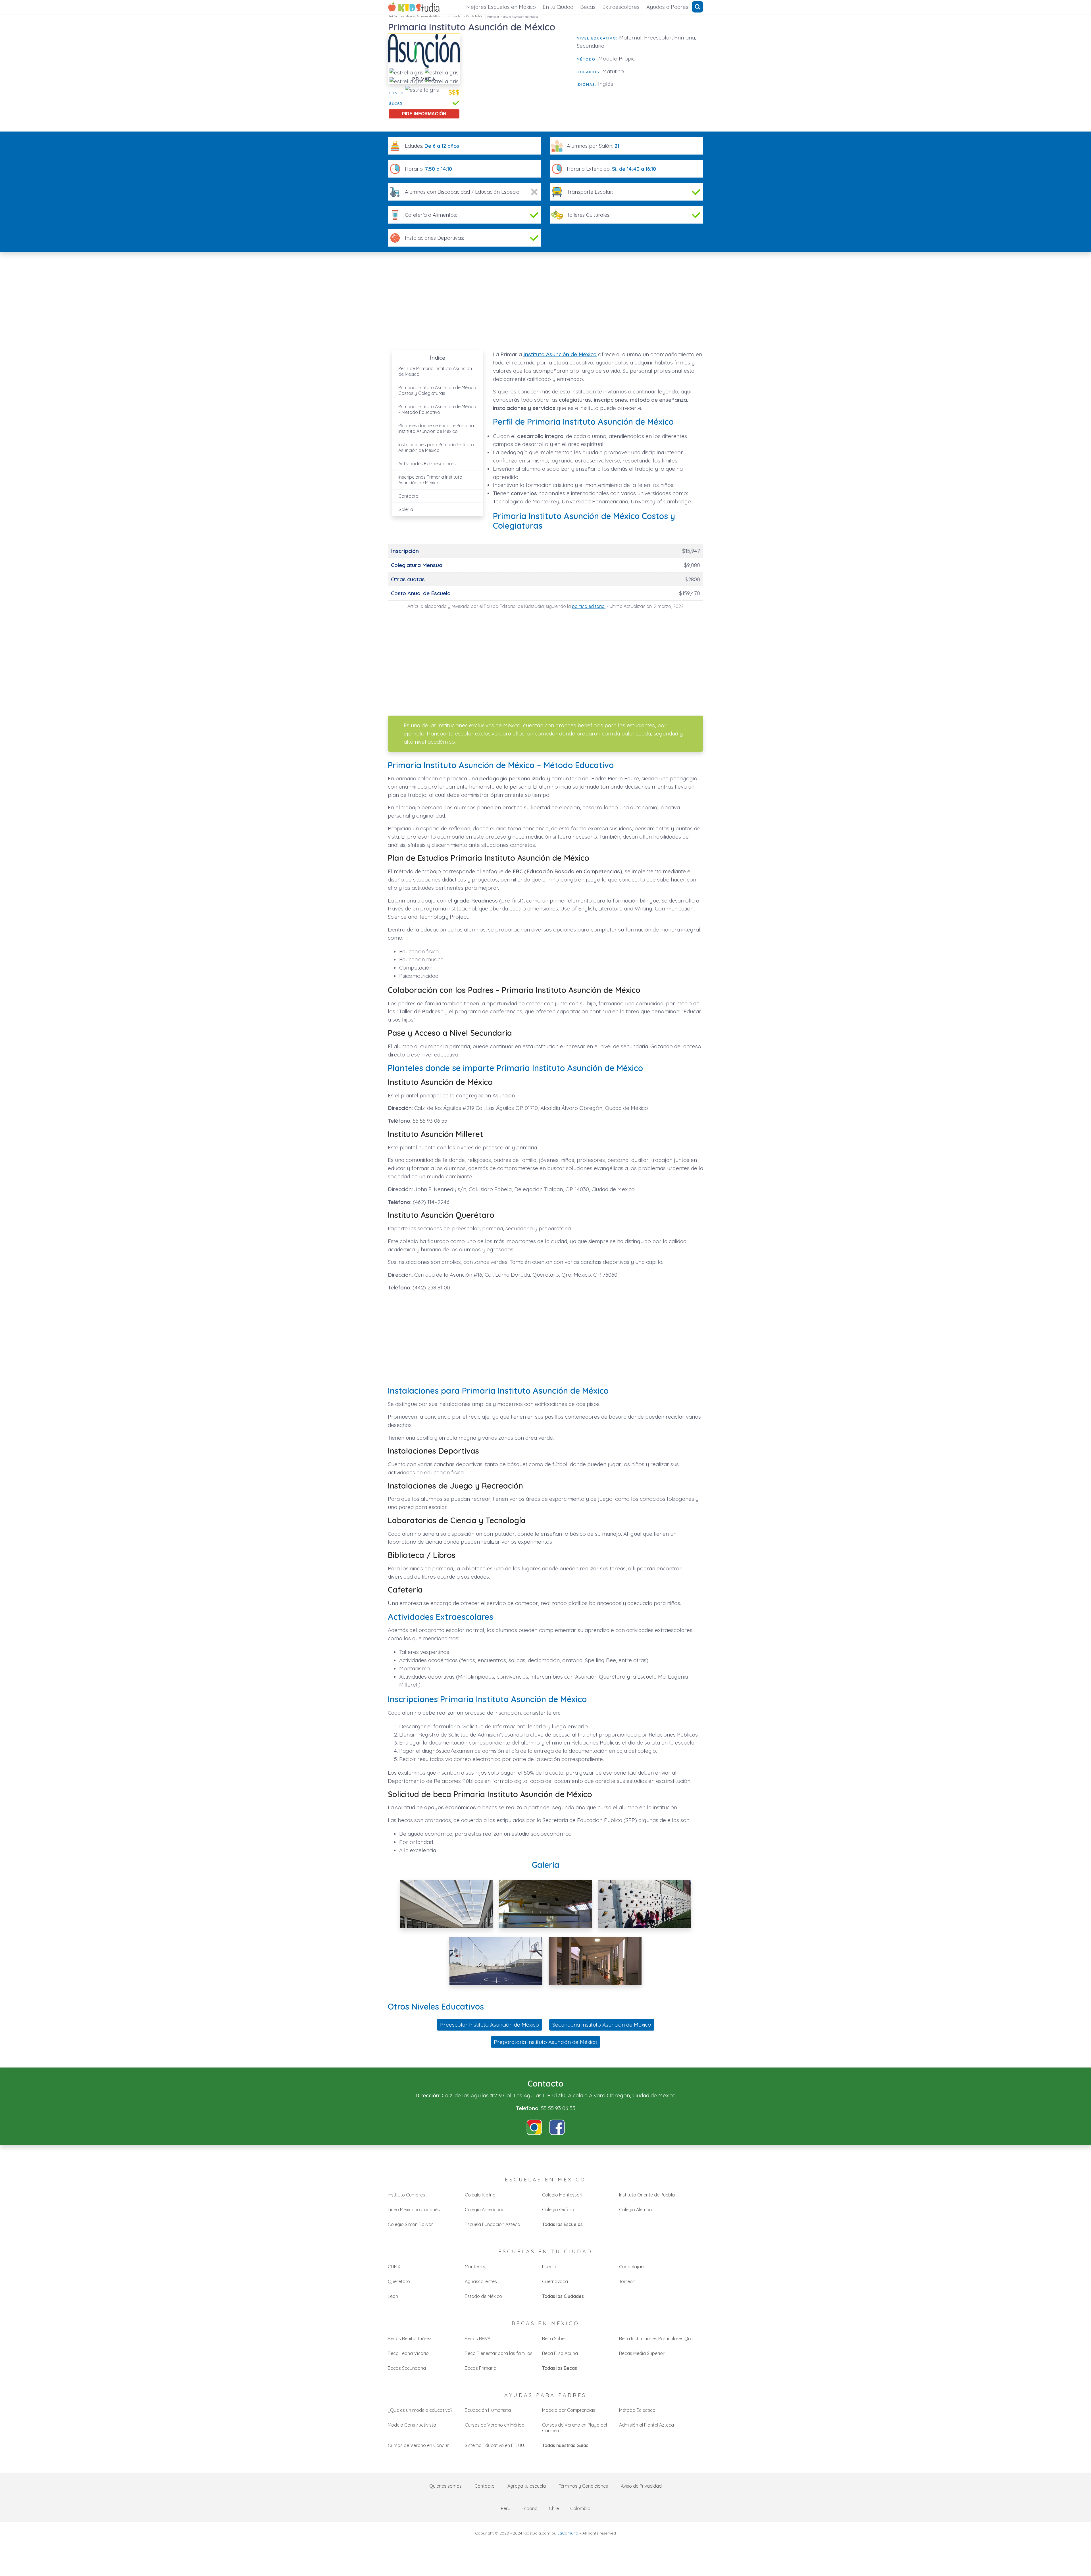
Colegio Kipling (480, 2195)
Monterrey (476, 2267)
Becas (588, 7)
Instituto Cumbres (406, 2195)
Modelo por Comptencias (569, 2410)
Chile (554, 2508)
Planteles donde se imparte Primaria (436, 428)
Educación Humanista (488, 2410)
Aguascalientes (481, 2281)
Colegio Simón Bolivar (410, 2224)
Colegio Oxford (558, 2210)
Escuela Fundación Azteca (493, 2224)
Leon (393, 2296)
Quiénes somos (445, 2486)
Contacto (408, 496)
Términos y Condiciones (583, 2486)
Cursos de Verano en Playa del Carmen (574, 2428)
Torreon (627, 2281)
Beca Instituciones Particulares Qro (656, 2339)
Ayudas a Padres (667, 7)
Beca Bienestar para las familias (499, 2353)
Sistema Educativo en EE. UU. (495, 2445)
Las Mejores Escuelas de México (421, 16)
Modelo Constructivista (412, 2425)
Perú (506, 2508)
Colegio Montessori (562, 2195)
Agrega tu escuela (527, 2486)
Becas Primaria (481, 2368)
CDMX (394, 2267)
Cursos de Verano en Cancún (419, 2445)
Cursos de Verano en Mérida (495, 2425)
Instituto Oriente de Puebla (647, 2195)
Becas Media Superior (642, 2353)
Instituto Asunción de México (465, 16)
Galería (406, 509)
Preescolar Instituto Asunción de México (490, 2025)
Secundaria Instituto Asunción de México (602, 2025)
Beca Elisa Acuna (560, 2353)
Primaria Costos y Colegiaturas (437, 390)
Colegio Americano (485, 2210)
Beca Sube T (555, 2339)
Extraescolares (621, 7)
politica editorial (589, 606)
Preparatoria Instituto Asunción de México (545, 2042)
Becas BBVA (478, 2339)
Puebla (549, 2267)
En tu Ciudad (558, 7)
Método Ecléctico (637, 2410)
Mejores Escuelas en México (501, 7)
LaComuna (568, 2533)
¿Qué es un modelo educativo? (420, 2410)
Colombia (580, 2508)
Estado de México (483, 2296)
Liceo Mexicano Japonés (414, 2210)
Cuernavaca (555, 2281)
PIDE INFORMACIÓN (424, 114)
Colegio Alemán (635, 2210)
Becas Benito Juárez (410, 2339)
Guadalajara (632, 2267)
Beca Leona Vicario (408, 2353)
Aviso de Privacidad (641, 2486)
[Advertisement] (519, 73)
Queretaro (399, 2281)
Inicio (393, 16)
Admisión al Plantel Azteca (647, 2425)
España (530, 2508)
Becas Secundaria (407, 2368)
